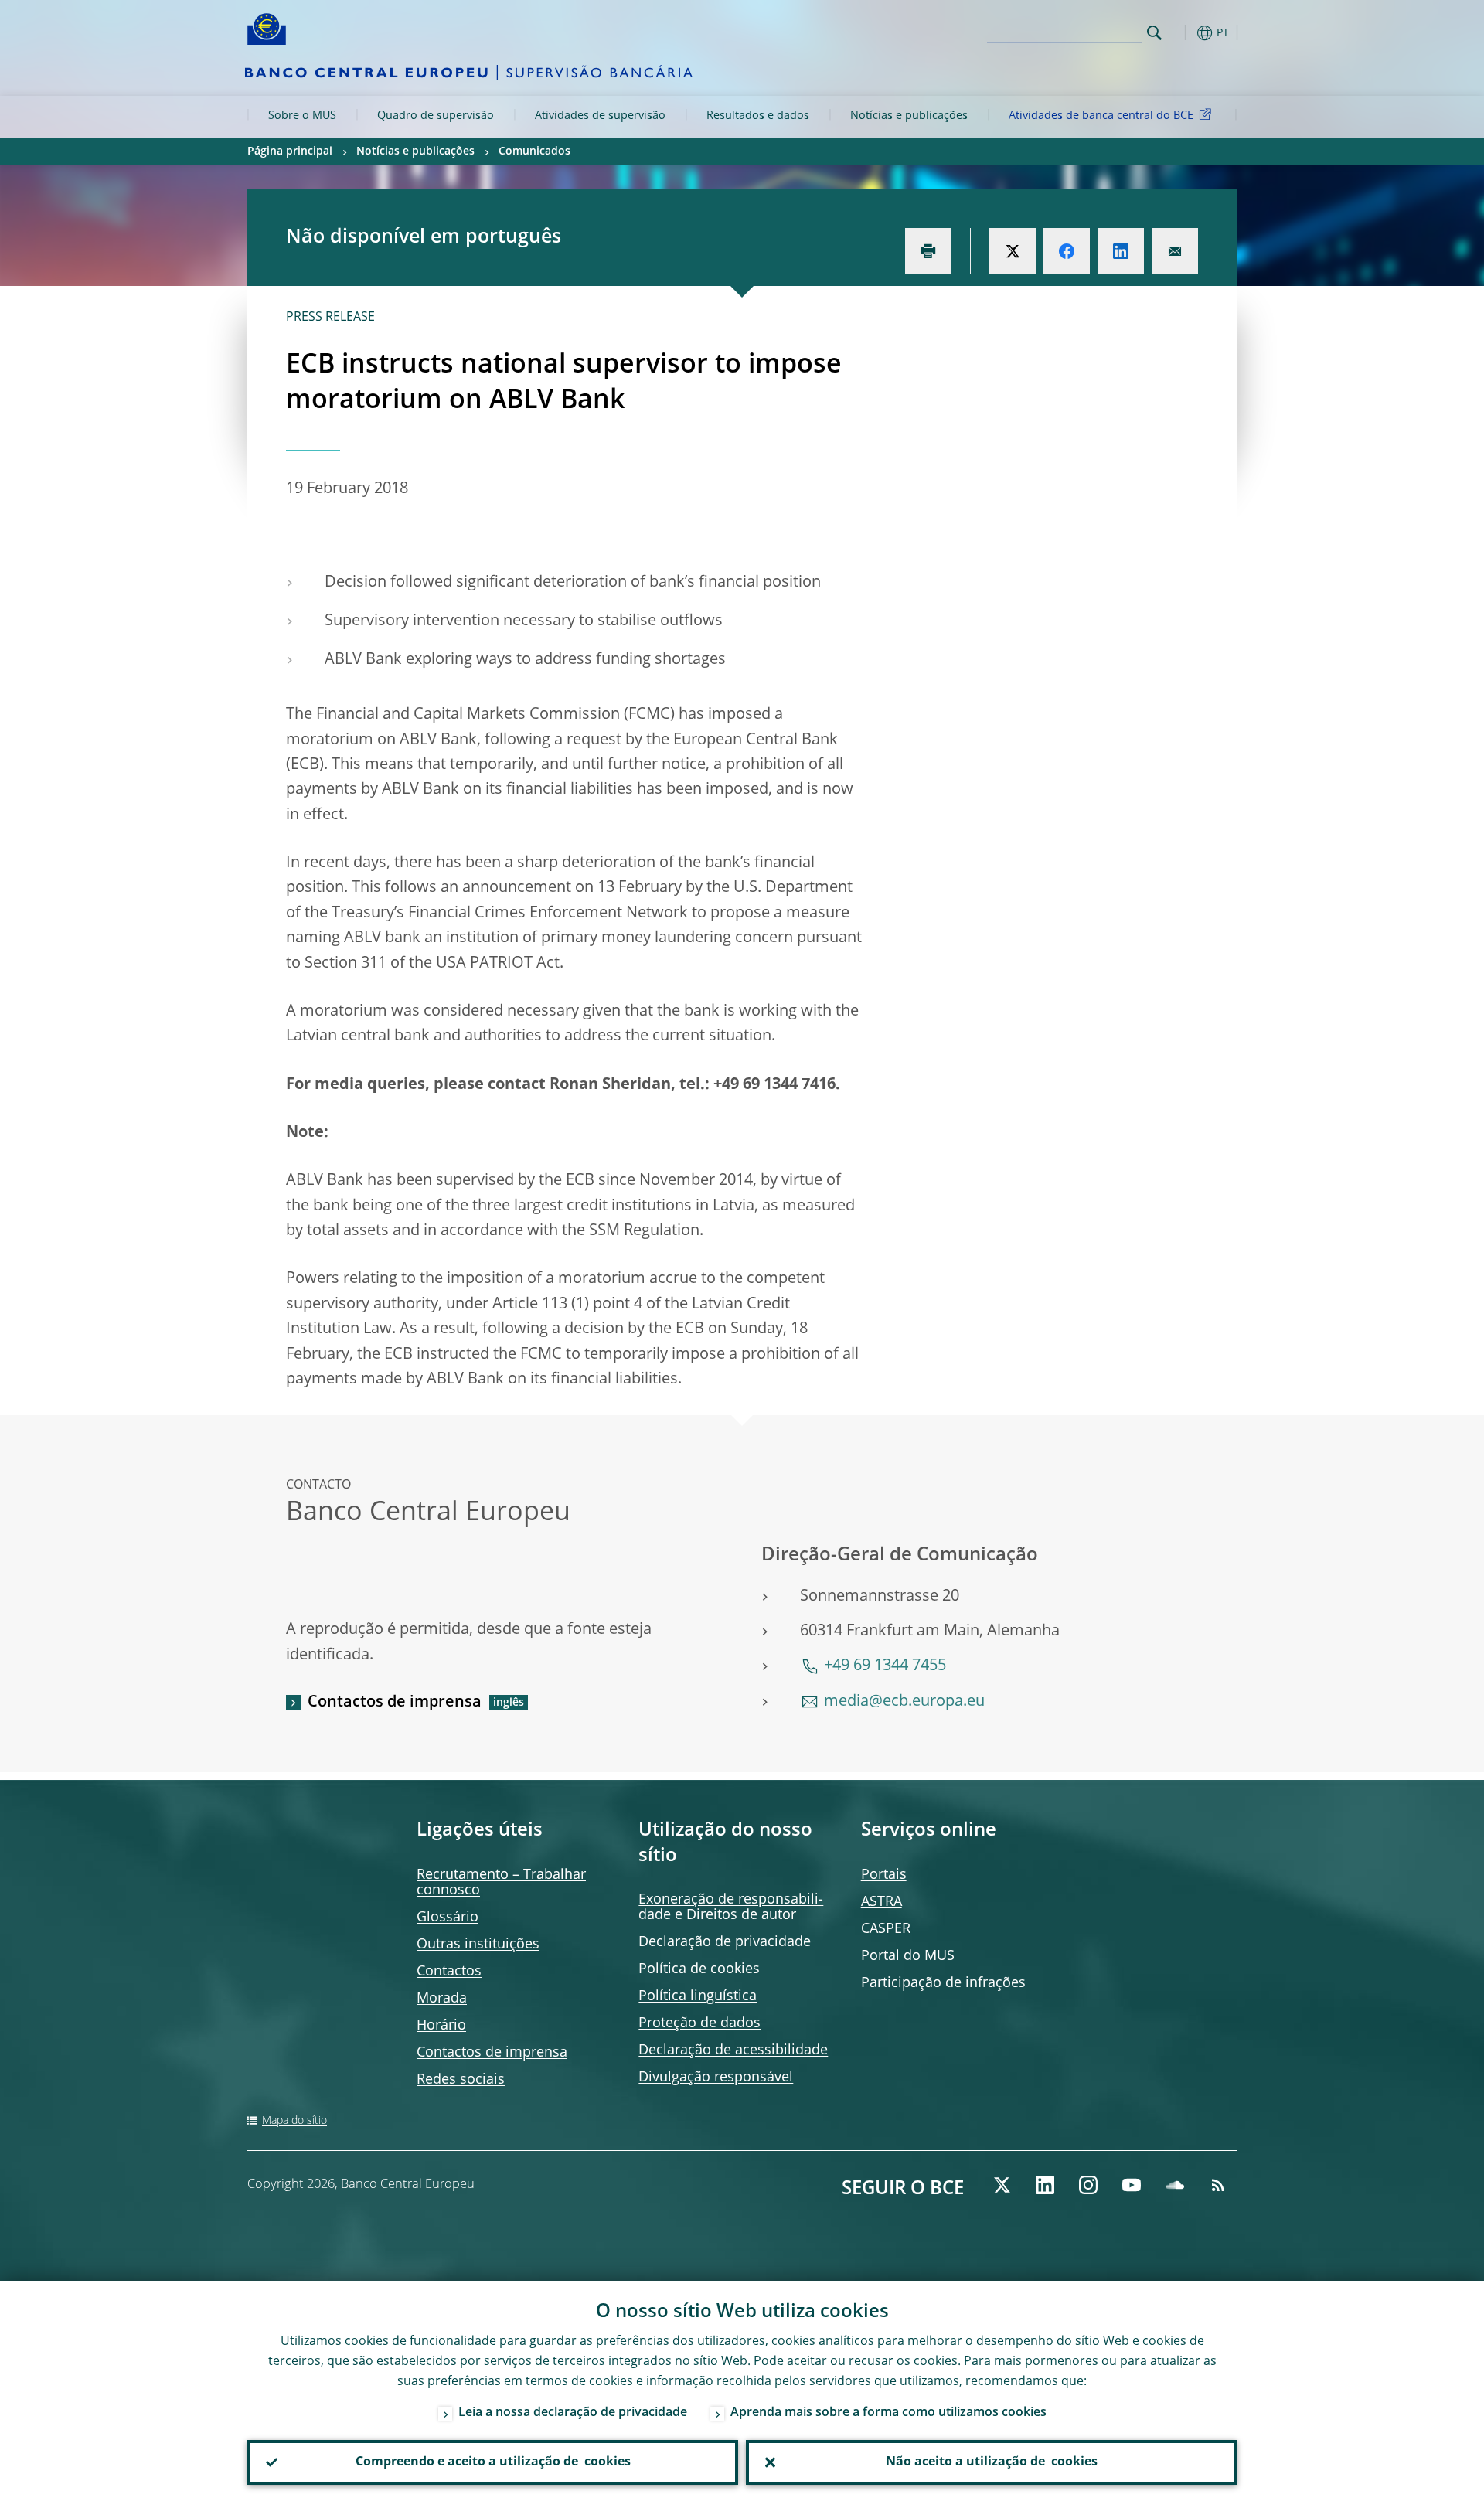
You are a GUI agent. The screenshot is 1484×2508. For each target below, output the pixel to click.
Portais (884, 1875)
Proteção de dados (699, 2023)
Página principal (290, 151)
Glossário (448, 1918)
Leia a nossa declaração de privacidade (573, 2413)
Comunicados (534, 151)
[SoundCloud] (1175, 2185)
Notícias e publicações (909, 116)
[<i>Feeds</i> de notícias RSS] (1218, 2185)
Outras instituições (478, 1945)
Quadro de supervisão (436, 116)
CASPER (886, 1929)
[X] (1002, 2185)
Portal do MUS (908, 1956)
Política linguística (698, 1996)
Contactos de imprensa (395, 1703)
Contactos (449, 1972)
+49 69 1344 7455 (885, 1666)
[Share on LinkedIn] (1121, 251)
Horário (441, 2026)
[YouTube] (1132, 2185)
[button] (1183, 33)
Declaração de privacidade (725, 1942)
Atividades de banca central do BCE (1101, 116)
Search (1154, 33)
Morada (442, 1999)
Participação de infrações (943, 1983)
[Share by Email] (1175, 251)
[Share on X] (1013, 251)
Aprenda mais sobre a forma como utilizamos (888, 2413)
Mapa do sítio (294, 2121)
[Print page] (928, 251)
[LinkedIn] (1045, 2185)
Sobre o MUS (302, 116)
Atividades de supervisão (600, 116)
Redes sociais (461, 2080)
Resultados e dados (758, 116)
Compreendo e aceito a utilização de (493, 2462)
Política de (699, 1969)
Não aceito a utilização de (992, 2462)
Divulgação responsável (716, 2078)
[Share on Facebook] (1067, 251)
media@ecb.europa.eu (904, 1702)
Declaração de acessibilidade (733, 2050)
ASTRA (882, 1902)
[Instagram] (1088, 2185)
